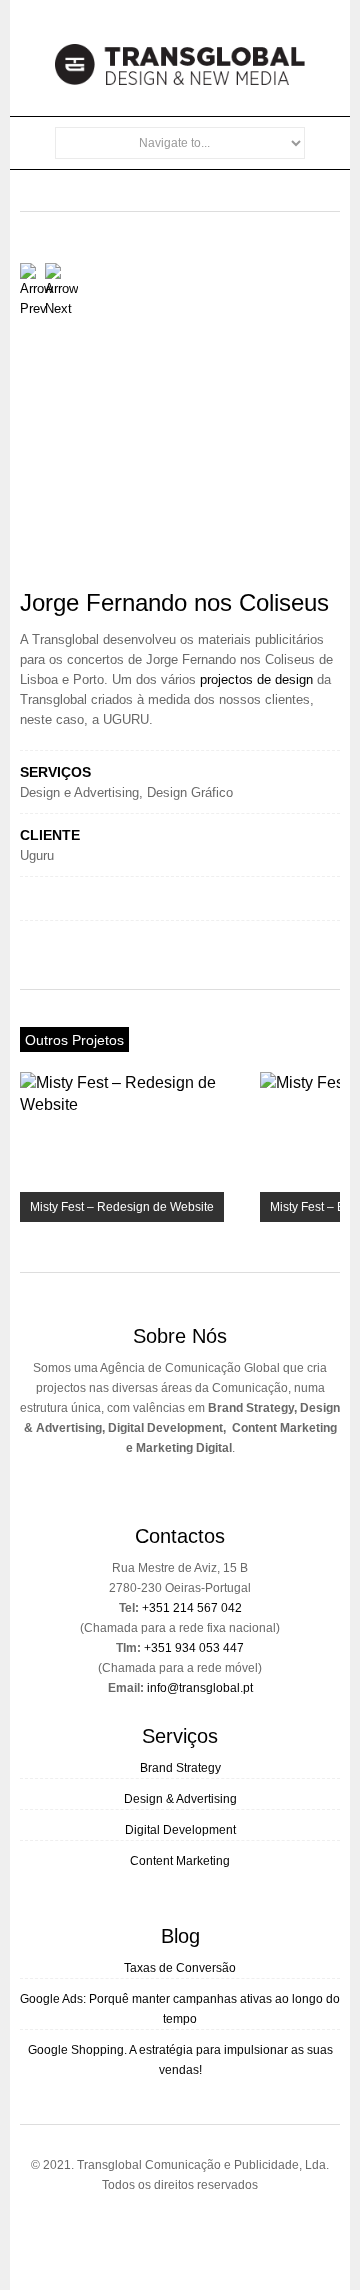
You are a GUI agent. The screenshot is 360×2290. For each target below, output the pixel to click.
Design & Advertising (180, 1799)
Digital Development (180, 1830)
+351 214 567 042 (192, 1608)
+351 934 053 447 (194, 1648)
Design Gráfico (190, 792)
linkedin (200, 2227)
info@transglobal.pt (200, 1688)
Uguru (37, 855)
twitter (166, 2227)
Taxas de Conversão (180, 1968)
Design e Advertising (79, 792)
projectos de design (256, 679)
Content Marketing (180, 1861)
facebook (132, 2227)
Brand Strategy (180, 1768)
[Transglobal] (180, 80)
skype (234, 2227)
